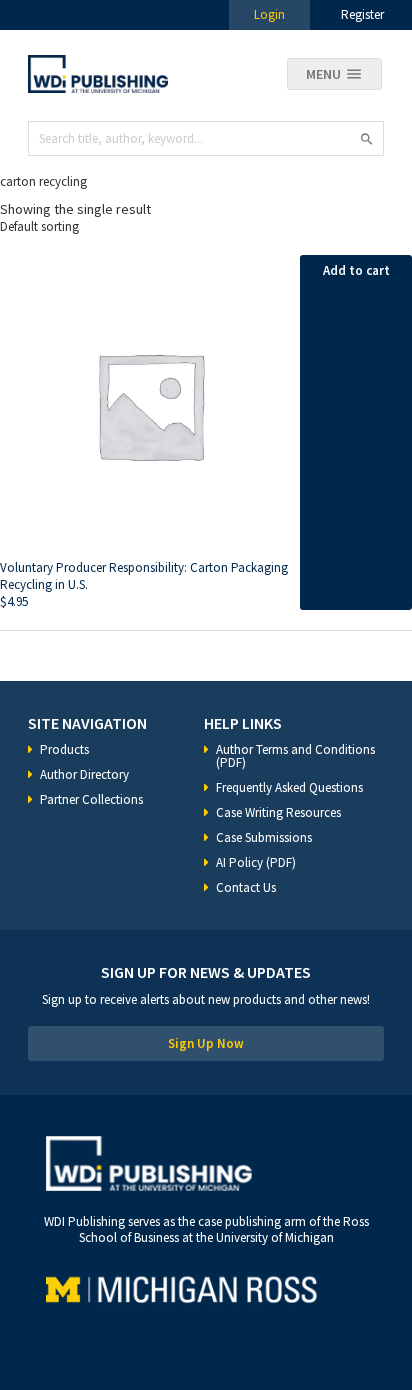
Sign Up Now (206, 1043)
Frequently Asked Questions (289, 787)
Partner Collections (91, 799)
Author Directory (84, 774)
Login (269, 14)
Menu (323, 74)
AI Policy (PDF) (256, 862)
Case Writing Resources (278, 812)
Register (362, 14)
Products (64, 749)
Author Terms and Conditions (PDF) (295, 756)
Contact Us (246, 887)
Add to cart (356, 270)
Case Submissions (264, 837)
